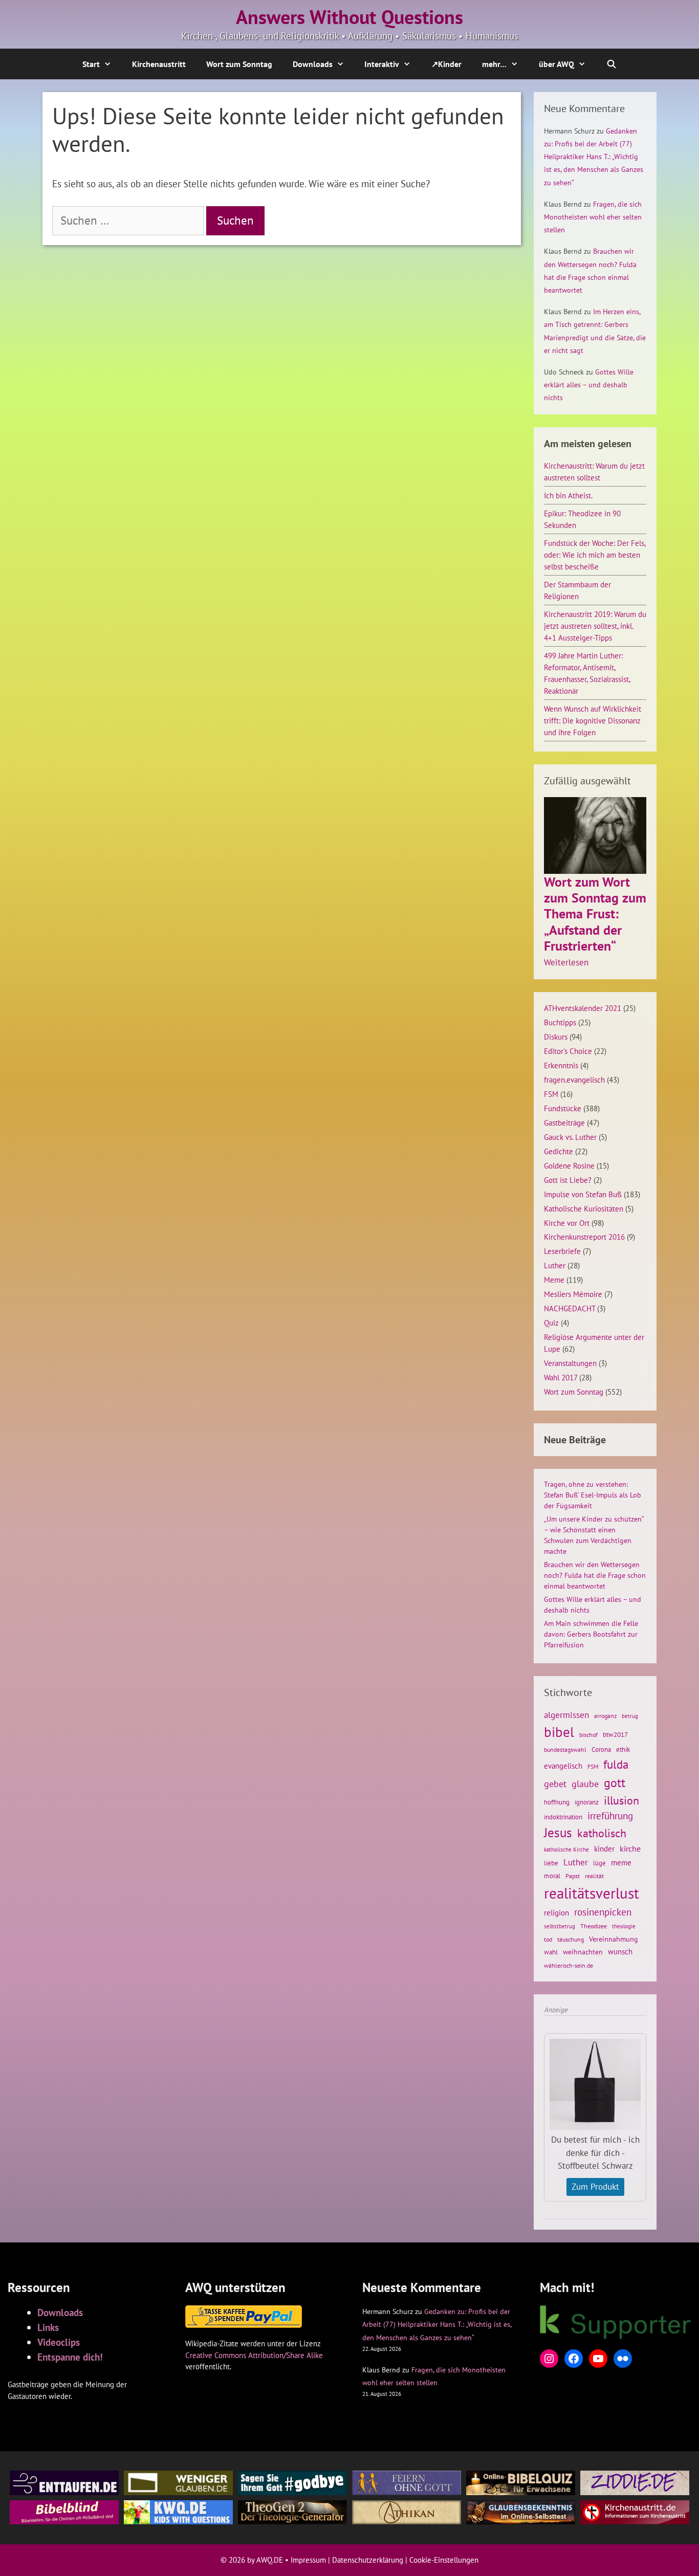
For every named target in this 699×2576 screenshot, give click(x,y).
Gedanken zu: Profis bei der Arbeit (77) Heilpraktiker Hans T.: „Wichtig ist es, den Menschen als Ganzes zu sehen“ (594, 157)
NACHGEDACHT (570, 1308)
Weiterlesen (566, 963)
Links (48, 2327)
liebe (551, 1863)
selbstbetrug (560, 1926)
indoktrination (563, 1817)
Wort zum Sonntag (239, 64)
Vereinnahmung (614, 1939)
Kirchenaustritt (159, 64)
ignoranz (587, 1802)
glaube (585, 1784)
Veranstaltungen (570, 1363)
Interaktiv (382, 64)
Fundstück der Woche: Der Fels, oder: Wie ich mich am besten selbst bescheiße (595, 555)
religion (556, 1912)
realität (594, 1876)
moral (552, 1876)
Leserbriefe (562, 1251)
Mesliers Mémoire (573, 1294)
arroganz (605, 1716)
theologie (624, 1926)
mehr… (494, 64)
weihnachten (583, 1952)
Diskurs (556, 1037)
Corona (601, 1749)
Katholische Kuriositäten (584, 1208)
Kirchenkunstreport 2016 (584, 1237)
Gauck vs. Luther (570, 1137)
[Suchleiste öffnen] (612, 64)
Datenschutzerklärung (368, 2560)
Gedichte (559, 1151)
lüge (599, 1863)
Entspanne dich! (70, 2357)
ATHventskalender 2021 (583, 1008)
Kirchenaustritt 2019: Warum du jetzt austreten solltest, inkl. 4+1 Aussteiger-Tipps (595, 626)
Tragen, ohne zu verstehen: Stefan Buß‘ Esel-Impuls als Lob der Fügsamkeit (593, 1495)
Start (91, 64)
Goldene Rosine (569, 1165)
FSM (551, 1094)
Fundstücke (563, 1108)
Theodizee (594, 1926)
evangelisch (563, 1766)
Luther (555, 1265)
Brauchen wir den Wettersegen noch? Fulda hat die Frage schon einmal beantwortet (595, 1575)
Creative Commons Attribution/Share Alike (254, 2355)
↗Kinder (446, 64)
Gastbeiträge (564, 1122)
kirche (630, 1848)
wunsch (620, 1951)
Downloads (313, 64)
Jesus (558, 1833)
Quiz (551, 1323)
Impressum (308, 2560)
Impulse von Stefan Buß (583, 1194)
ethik (623, 1749)
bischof (588, 1735)
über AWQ (556, 64)
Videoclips (59, 2342)
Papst (573, 1876)
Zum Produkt (595, 2187)
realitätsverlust (592, 1893)
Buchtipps (560, 1022)
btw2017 (615, 1735)
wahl (551, 1952)
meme (621, 1862)
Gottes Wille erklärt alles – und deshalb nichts (589, 385)
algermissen (566, 1715)
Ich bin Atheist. (568, 495)
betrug (630, 1716)
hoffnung (557, 1802)
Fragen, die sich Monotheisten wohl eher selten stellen (593, 217)
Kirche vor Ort (567, 1223)
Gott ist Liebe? (568, 1180)
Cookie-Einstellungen (444, 2560)
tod (548, 1939)
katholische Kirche (566, 1850)
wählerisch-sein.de (569, 1965)
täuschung (571, 1939)
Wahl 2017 (561, 1377)
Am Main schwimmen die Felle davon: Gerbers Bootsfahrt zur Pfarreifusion (591, 1634)
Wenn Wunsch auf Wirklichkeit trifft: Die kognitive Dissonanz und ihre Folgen (593, 720)
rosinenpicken (603, 1912)
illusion (621, 1800)
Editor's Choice (568, 1051)
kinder (604, 1848)
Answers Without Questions (349, 17)
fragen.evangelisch (574, 1080)
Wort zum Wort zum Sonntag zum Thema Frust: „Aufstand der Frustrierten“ (595, 914)
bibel (559, 1732)
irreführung (610, 1815)
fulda (616, 1764)
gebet (555, 1784)
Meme (554, 1280)
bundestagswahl (565, 1749)
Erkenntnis (561, 1065)
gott (615, 1782)
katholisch (602, 1833)
